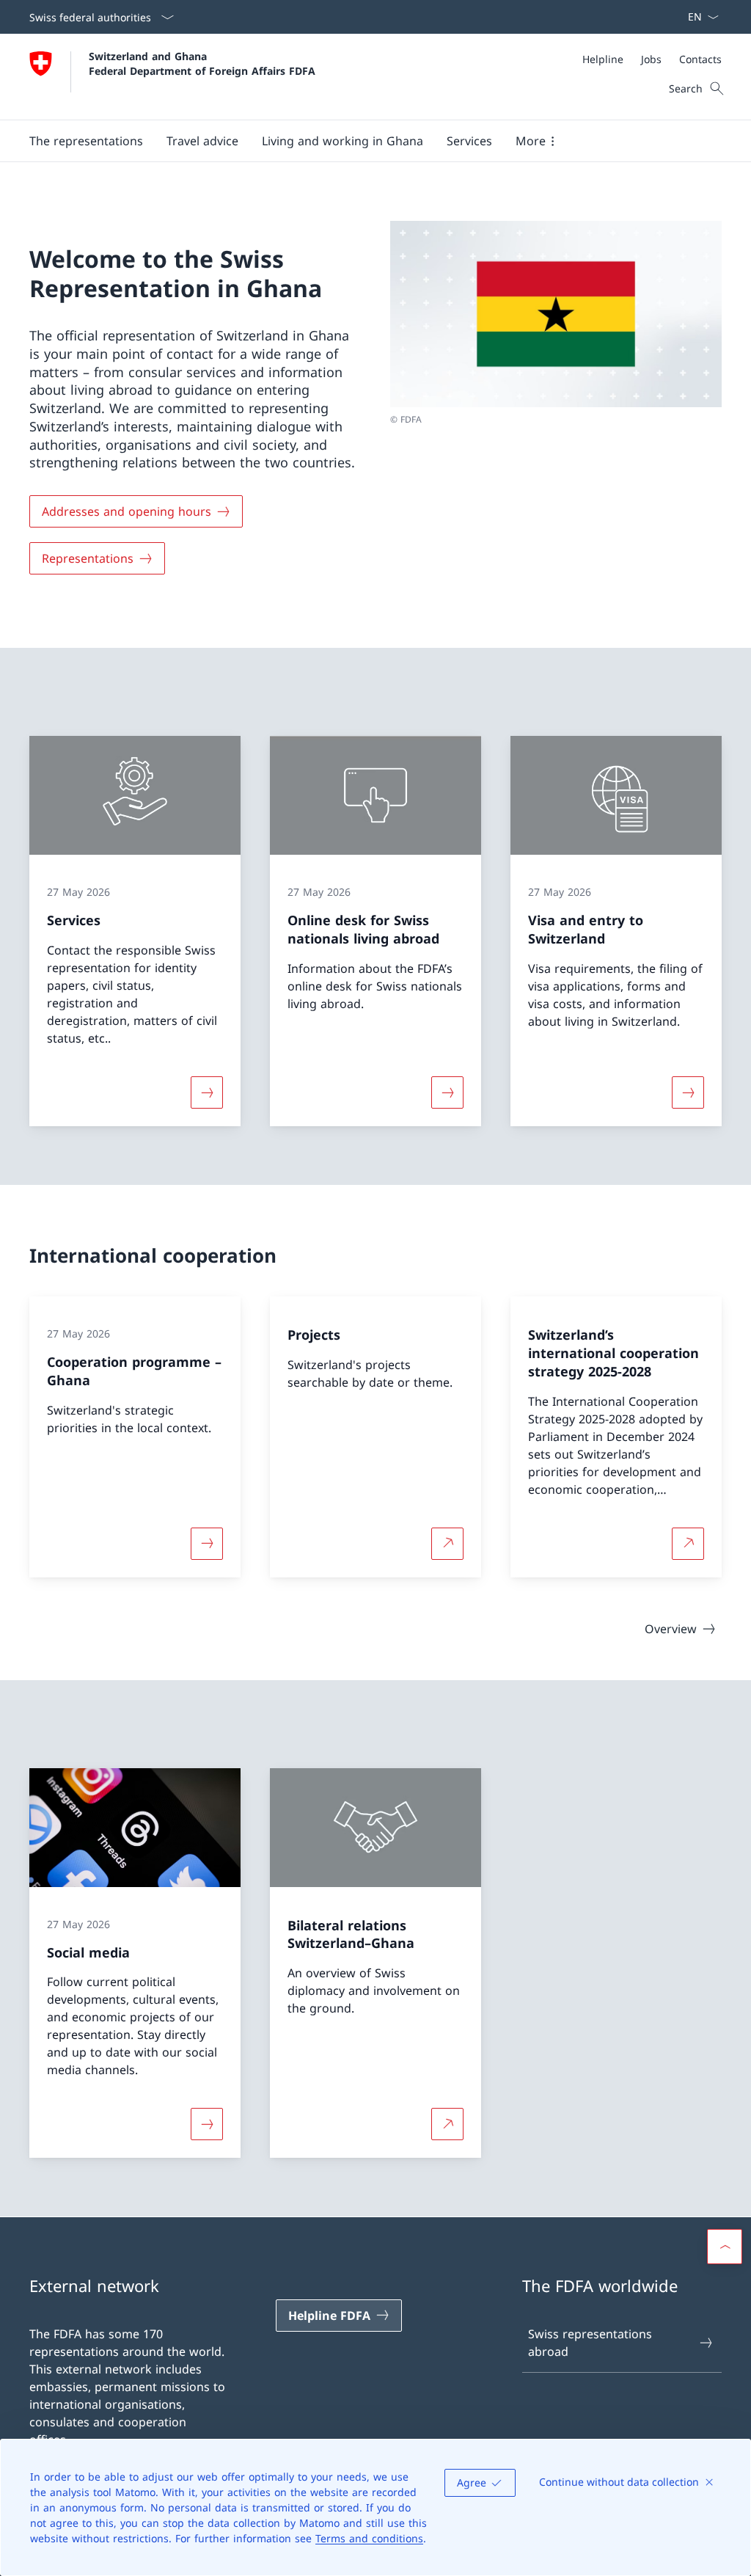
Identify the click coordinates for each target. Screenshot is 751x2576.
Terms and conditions (369, 2538)
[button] (86, 141)
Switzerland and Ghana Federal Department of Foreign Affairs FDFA (202, 63)
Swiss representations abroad (590, 2343)
